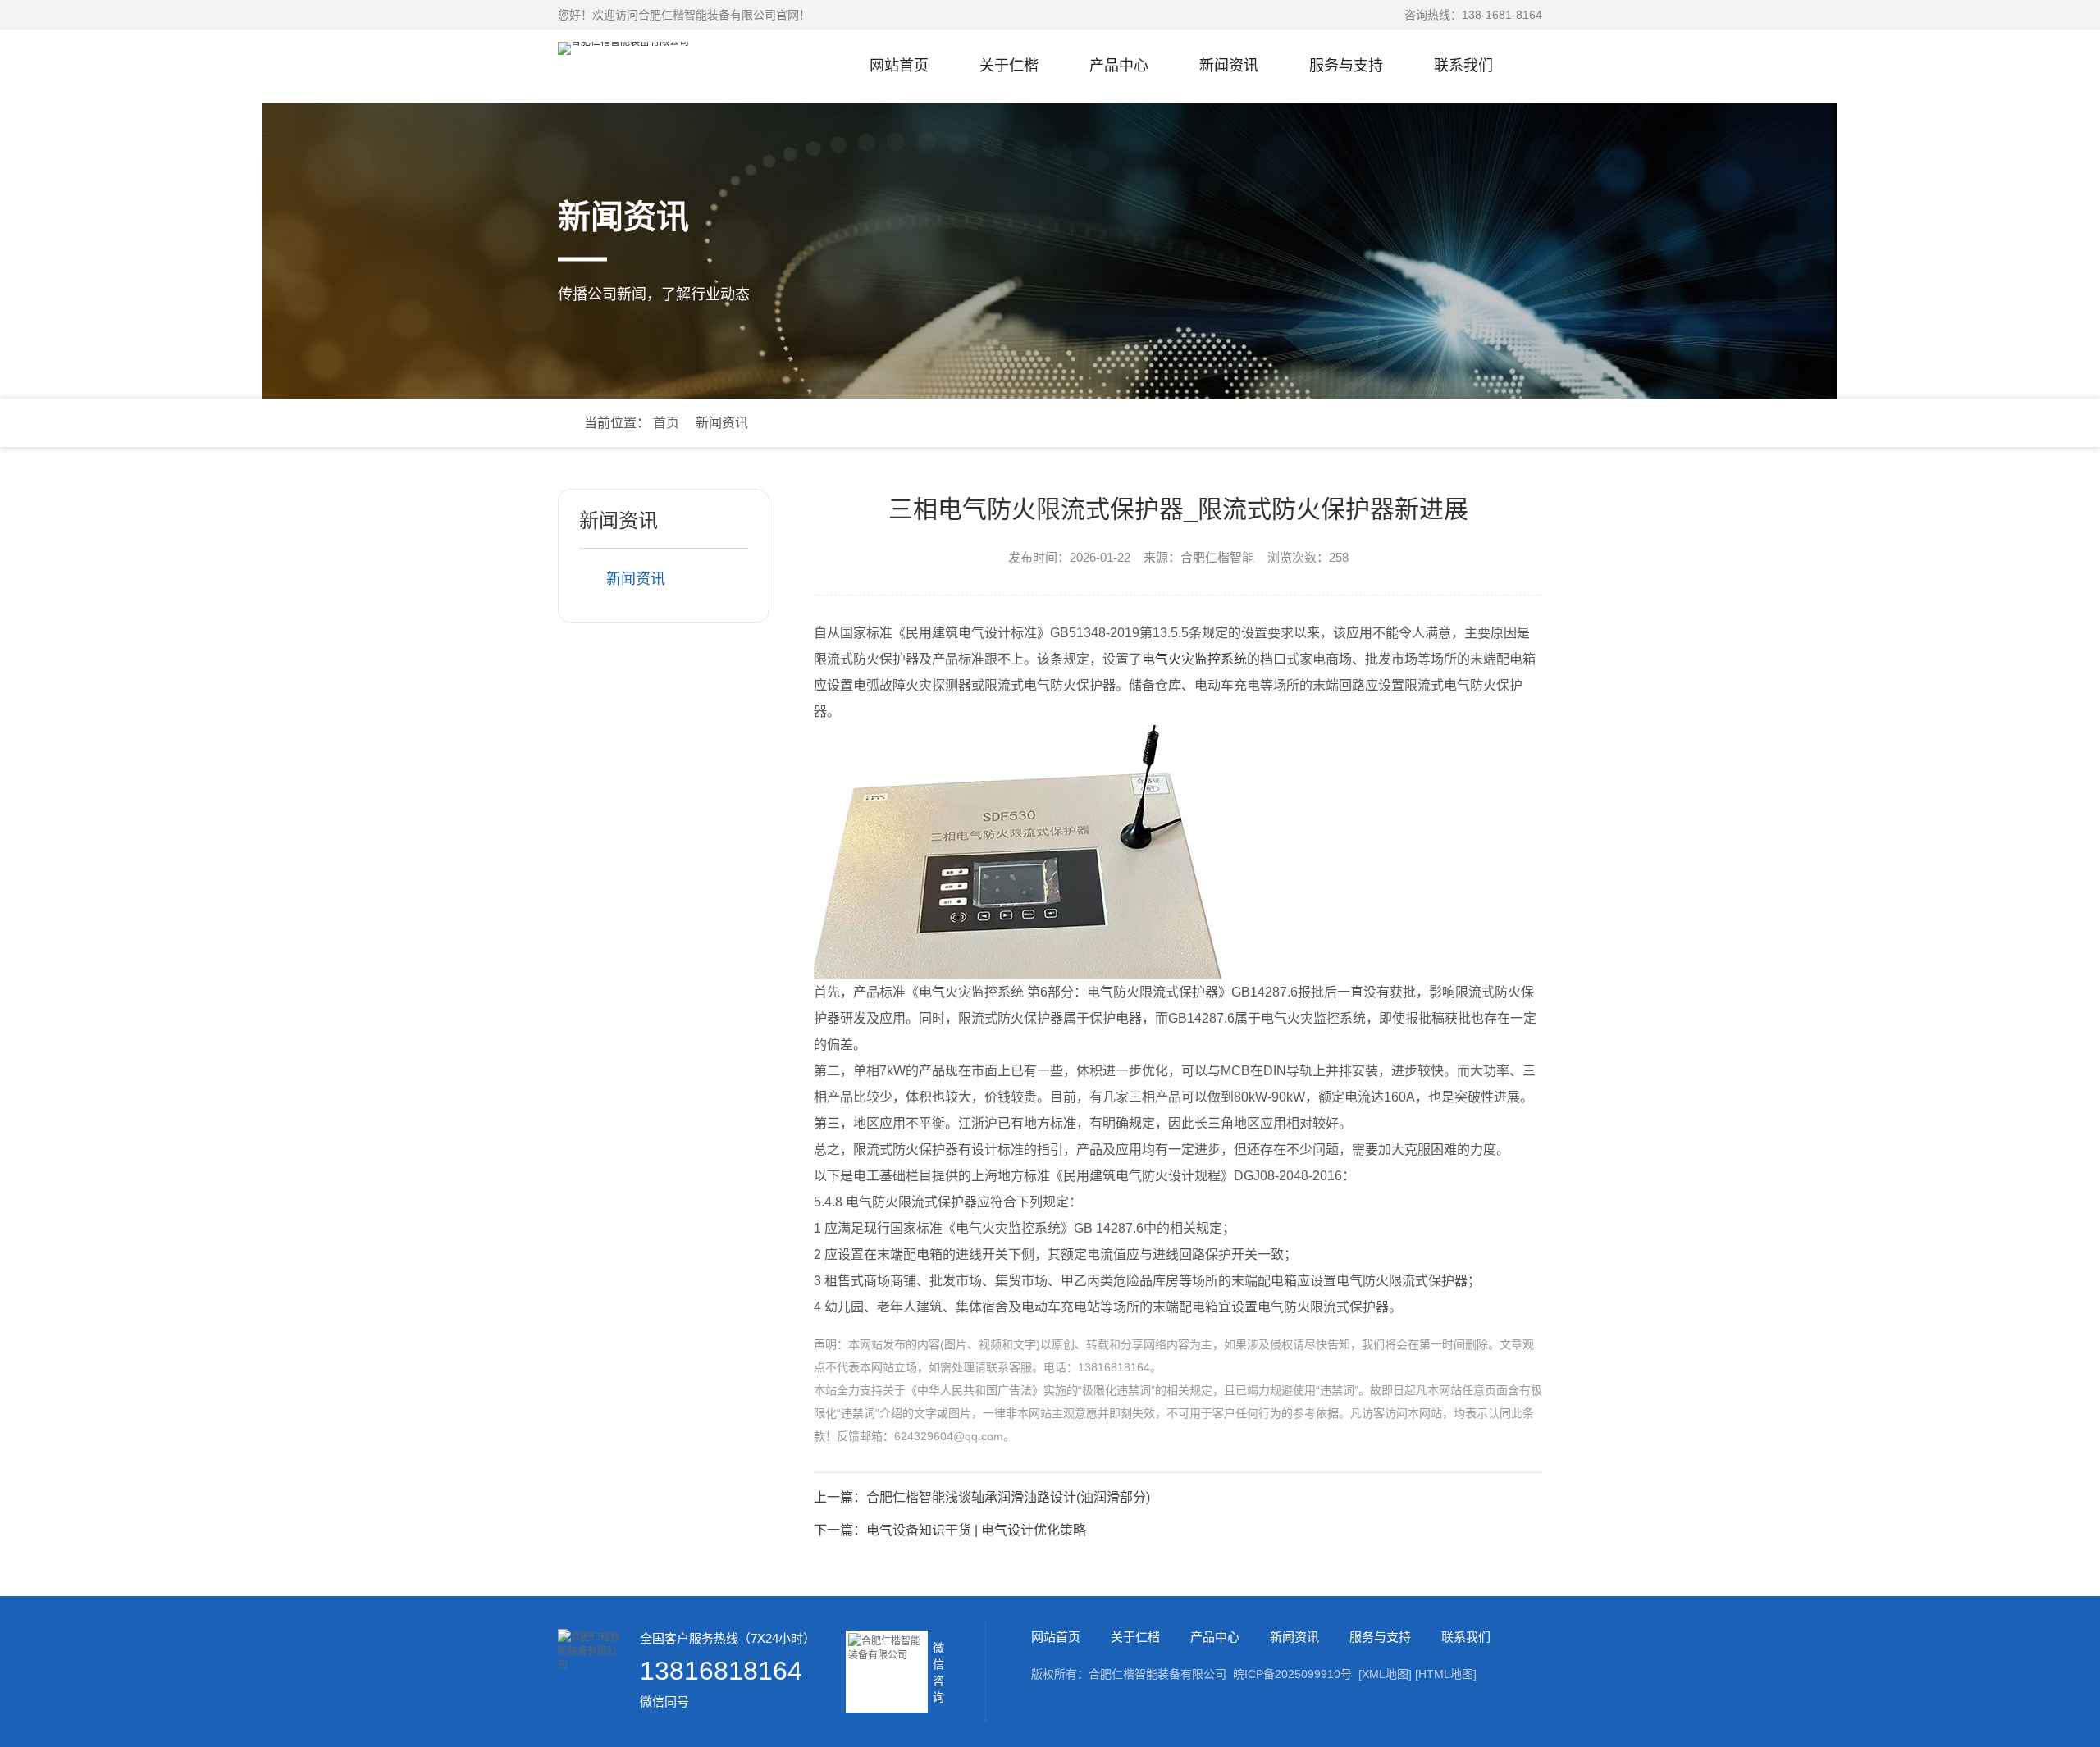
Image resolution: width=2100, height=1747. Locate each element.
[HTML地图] (1446, 1674)
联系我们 (1463, 66)
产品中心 (1119, 66)
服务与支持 (1346, 66)
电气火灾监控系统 (1194, 659)
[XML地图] (1385, 1674)
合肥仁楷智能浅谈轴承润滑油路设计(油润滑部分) (1008, 1497)
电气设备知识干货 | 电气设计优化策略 (976, 1530)
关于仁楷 (1009, 66)
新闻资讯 (1229, 66)
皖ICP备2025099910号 (1292, 1674)
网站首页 (899, 66)
